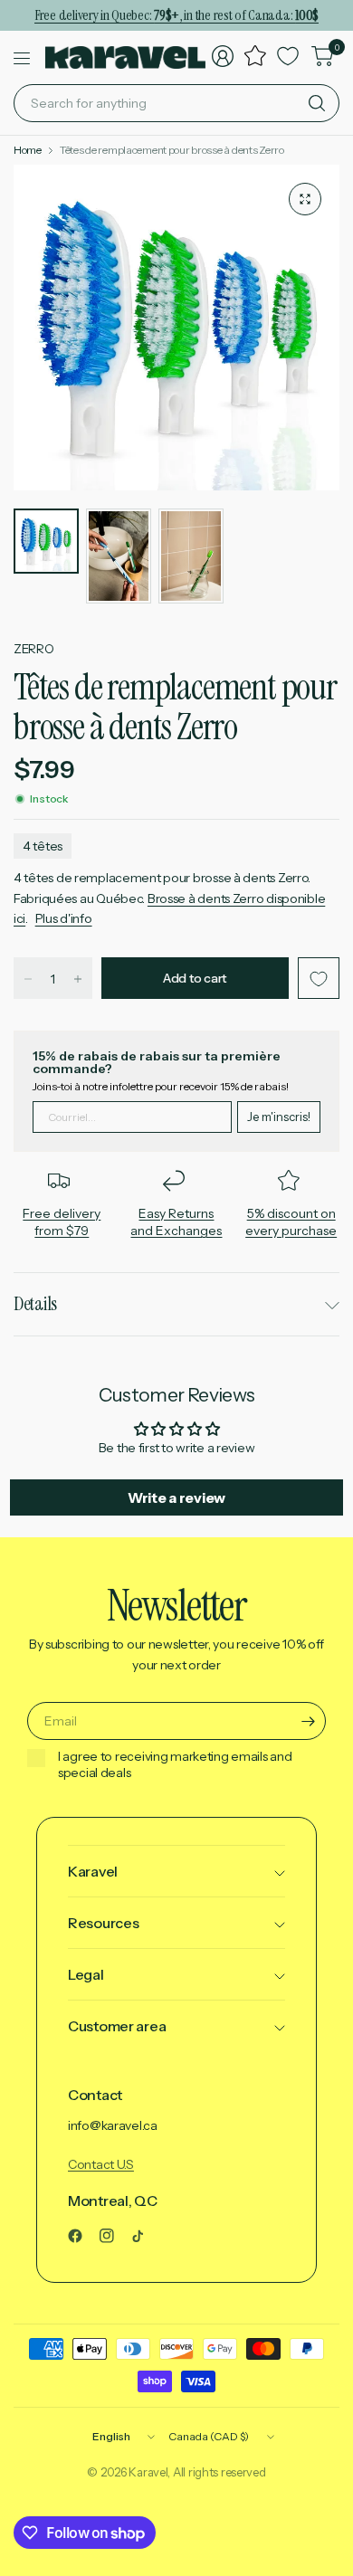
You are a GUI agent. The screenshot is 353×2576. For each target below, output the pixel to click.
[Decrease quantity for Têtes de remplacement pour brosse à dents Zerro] (28, 979)
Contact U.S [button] (101, 2164)
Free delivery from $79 (62, 1222)
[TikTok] (145, 2236)
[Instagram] (114, 2236)
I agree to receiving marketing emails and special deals (175, 1765)
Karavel (93, 1871)
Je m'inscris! (279, 1117)
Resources (103, 1923)
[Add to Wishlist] (319, 979)
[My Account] (223, 56)
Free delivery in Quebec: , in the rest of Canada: (176, 15)
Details (35, 1304)
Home (28, 150)
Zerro (34, 649)
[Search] (317, 103)
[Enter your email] (308, 1721)
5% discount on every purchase (291, 1222)
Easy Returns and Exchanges (176, 1222)
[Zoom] (305, 199)
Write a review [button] (176, 1497)
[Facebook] (82, 2236)
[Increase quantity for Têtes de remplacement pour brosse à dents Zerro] (78, 979)
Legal (86, 1974)
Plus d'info (64, 918)
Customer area (117, 2026)
